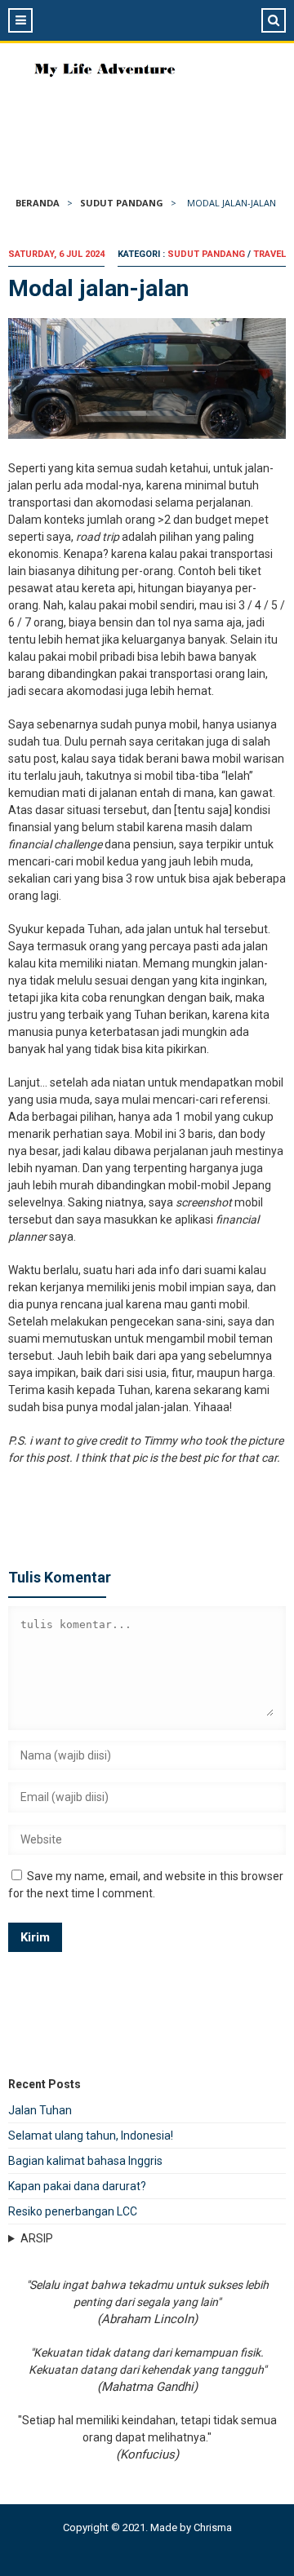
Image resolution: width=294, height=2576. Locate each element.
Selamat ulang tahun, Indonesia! (91, 2136)
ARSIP (37, 2238)
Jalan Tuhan (40, 2110)
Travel (269, 254)
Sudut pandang (122, 203)
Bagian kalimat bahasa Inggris (85, 2161)
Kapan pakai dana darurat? (77, 2186)
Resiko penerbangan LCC (73, 2211)
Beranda (38, 203)
